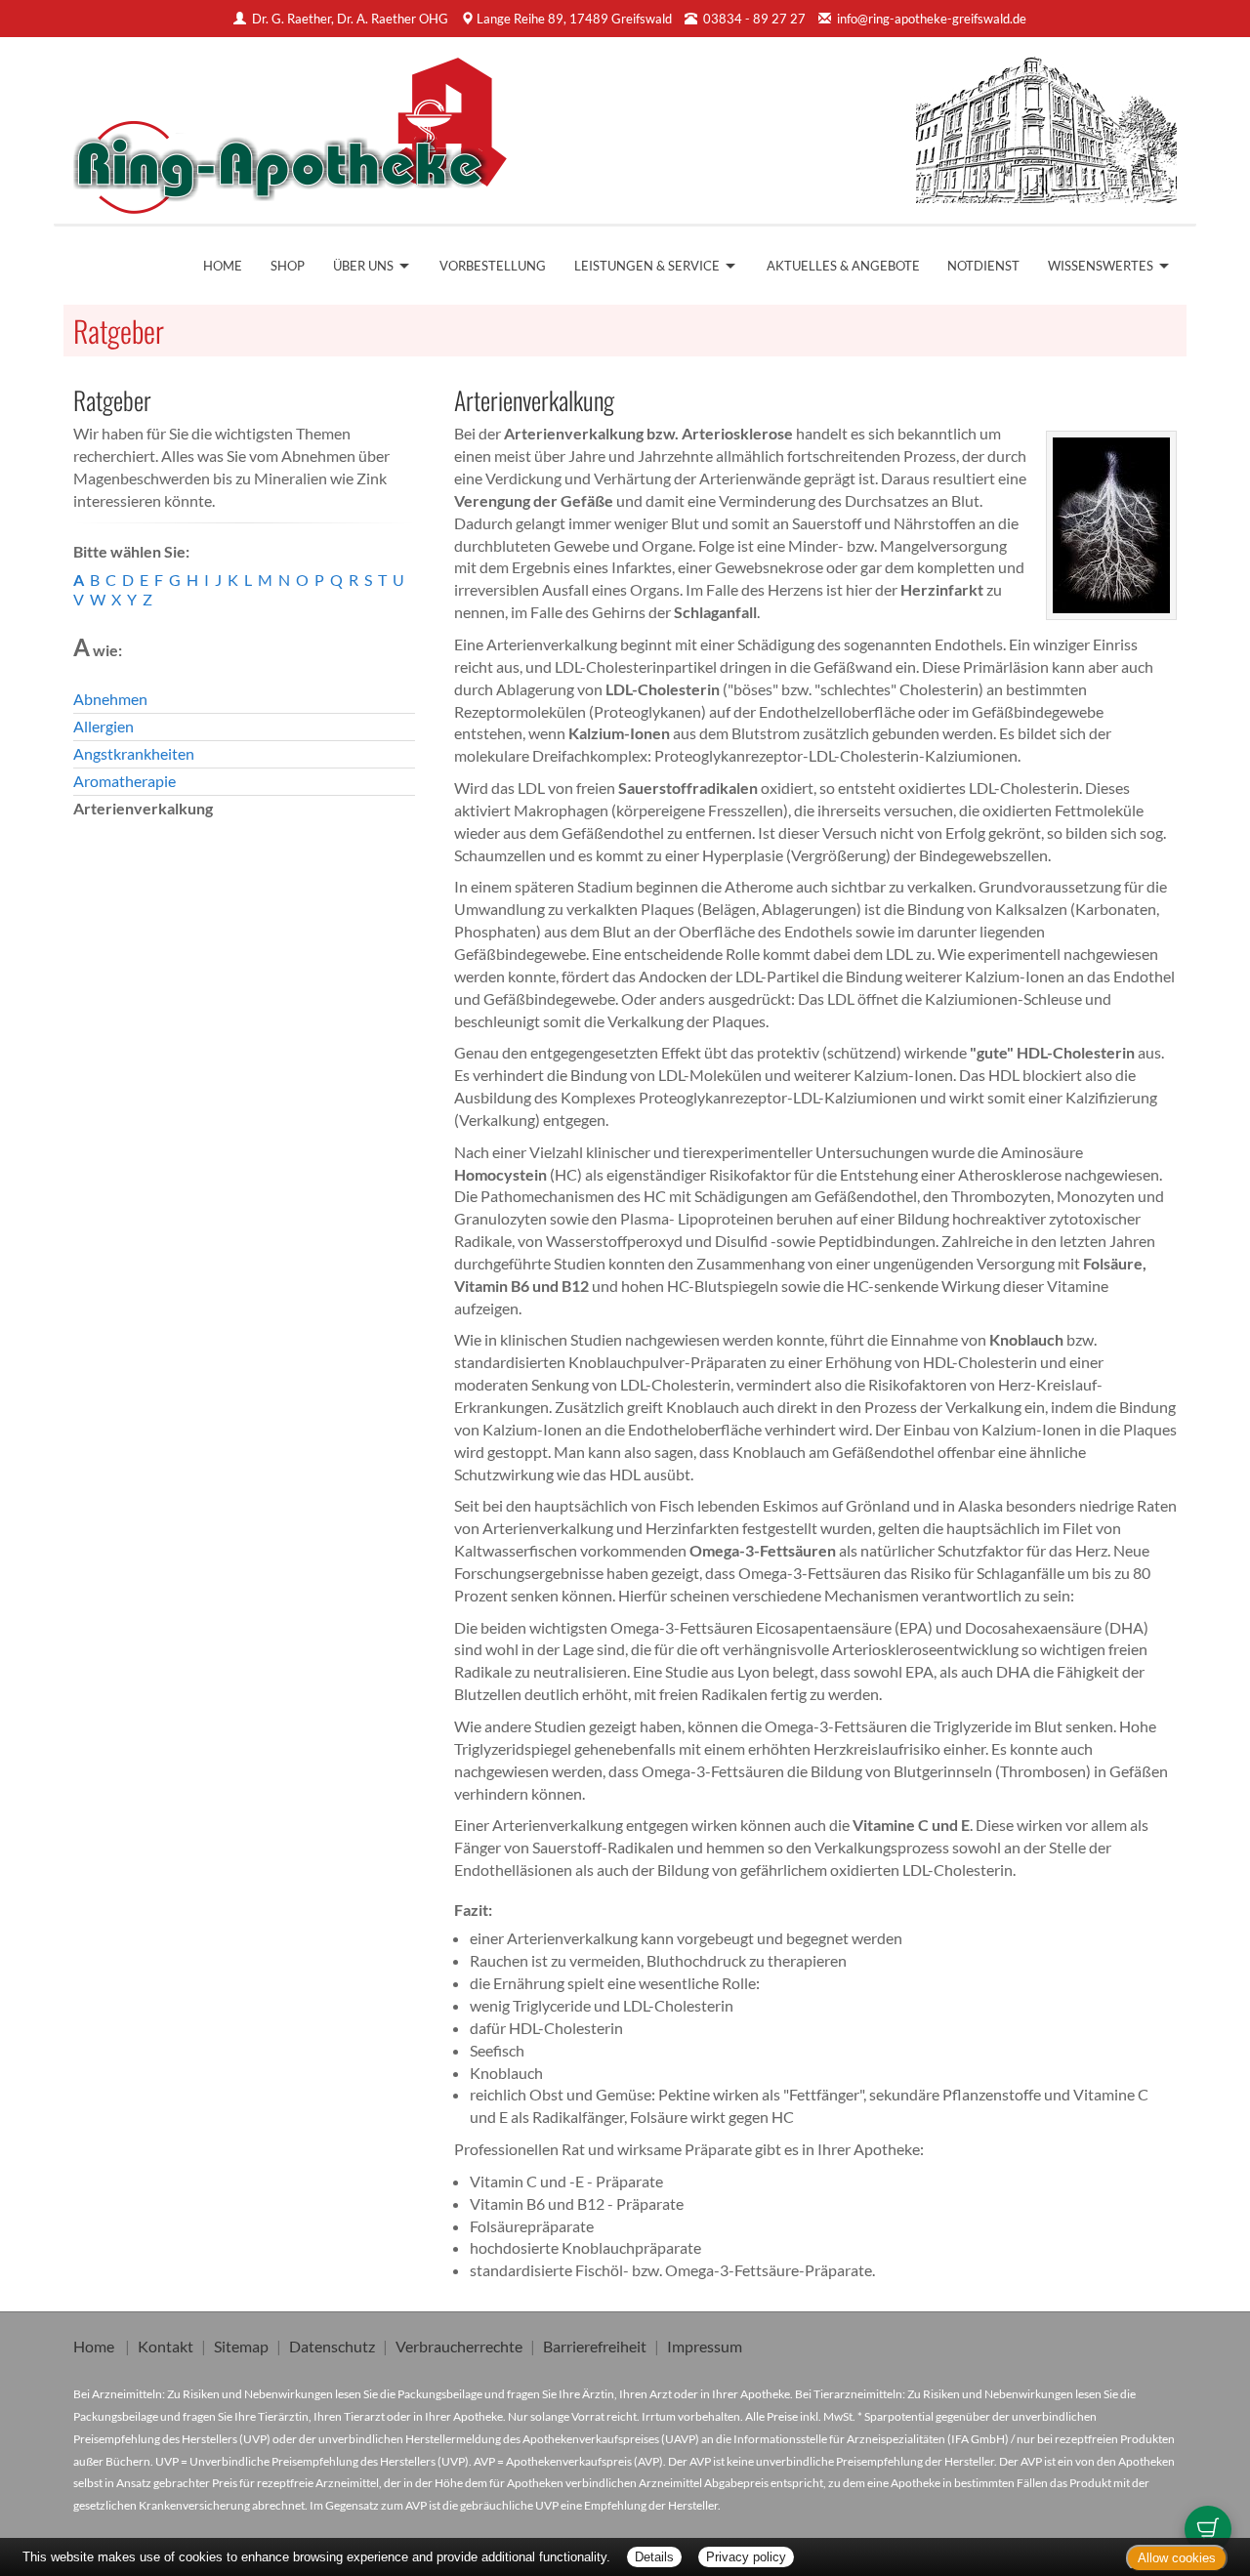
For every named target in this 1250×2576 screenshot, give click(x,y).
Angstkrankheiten (134, 753)
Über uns (363, 266)
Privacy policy (746, 2557)
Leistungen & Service (647, 266)
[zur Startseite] (291, 130)
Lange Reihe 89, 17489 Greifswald (574, 19)
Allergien (104, 726)
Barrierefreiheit (595, 2346)
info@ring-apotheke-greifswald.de (932, 19)
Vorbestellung (493, 266)
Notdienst (983, 266)
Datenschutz (332, 2346)
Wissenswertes (1101, 266)
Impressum (705, 2346)
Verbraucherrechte (459, 2346)
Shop (288, 266)
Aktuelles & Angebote (843, 266)
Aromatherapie (125, 781)
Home (223, 266)
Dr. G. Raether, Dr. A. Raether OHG (352, 19)
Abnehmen (110, 699)
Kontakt (166, 2346)
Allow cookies (1177, 2558)
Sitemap (241, 2346)
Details (654, 2557)
